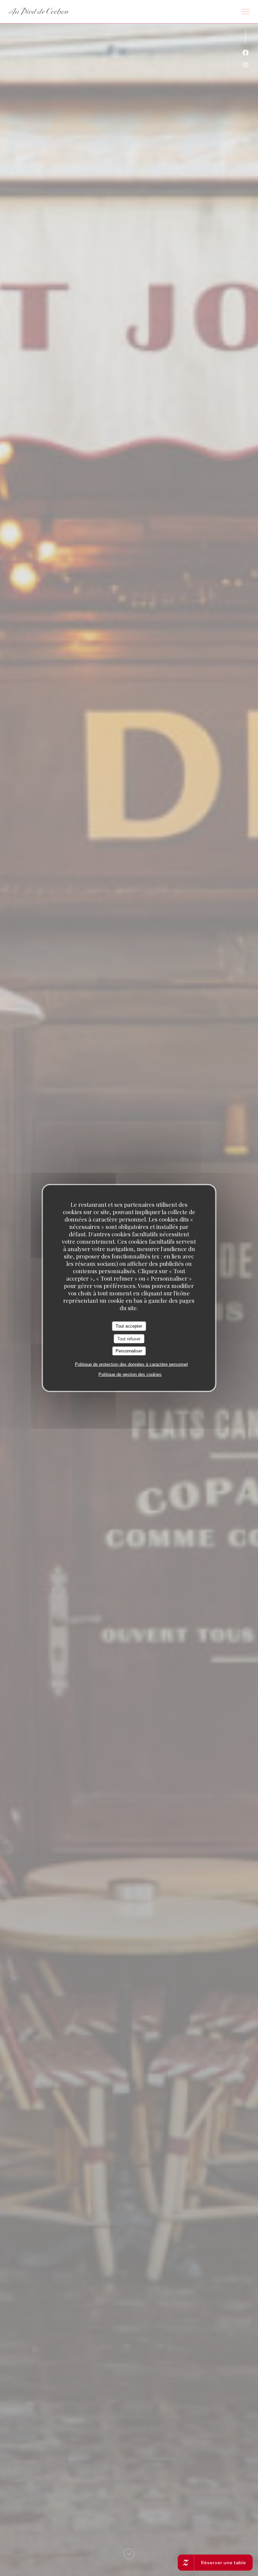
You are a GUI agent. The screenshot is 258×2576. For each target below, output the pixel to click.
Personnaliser (129, 1351)
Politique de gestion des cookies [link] (130, 1374)
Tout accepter (129, 1326)
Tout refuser (129, 1339)
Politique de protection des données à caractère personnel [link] (131, 1364)
